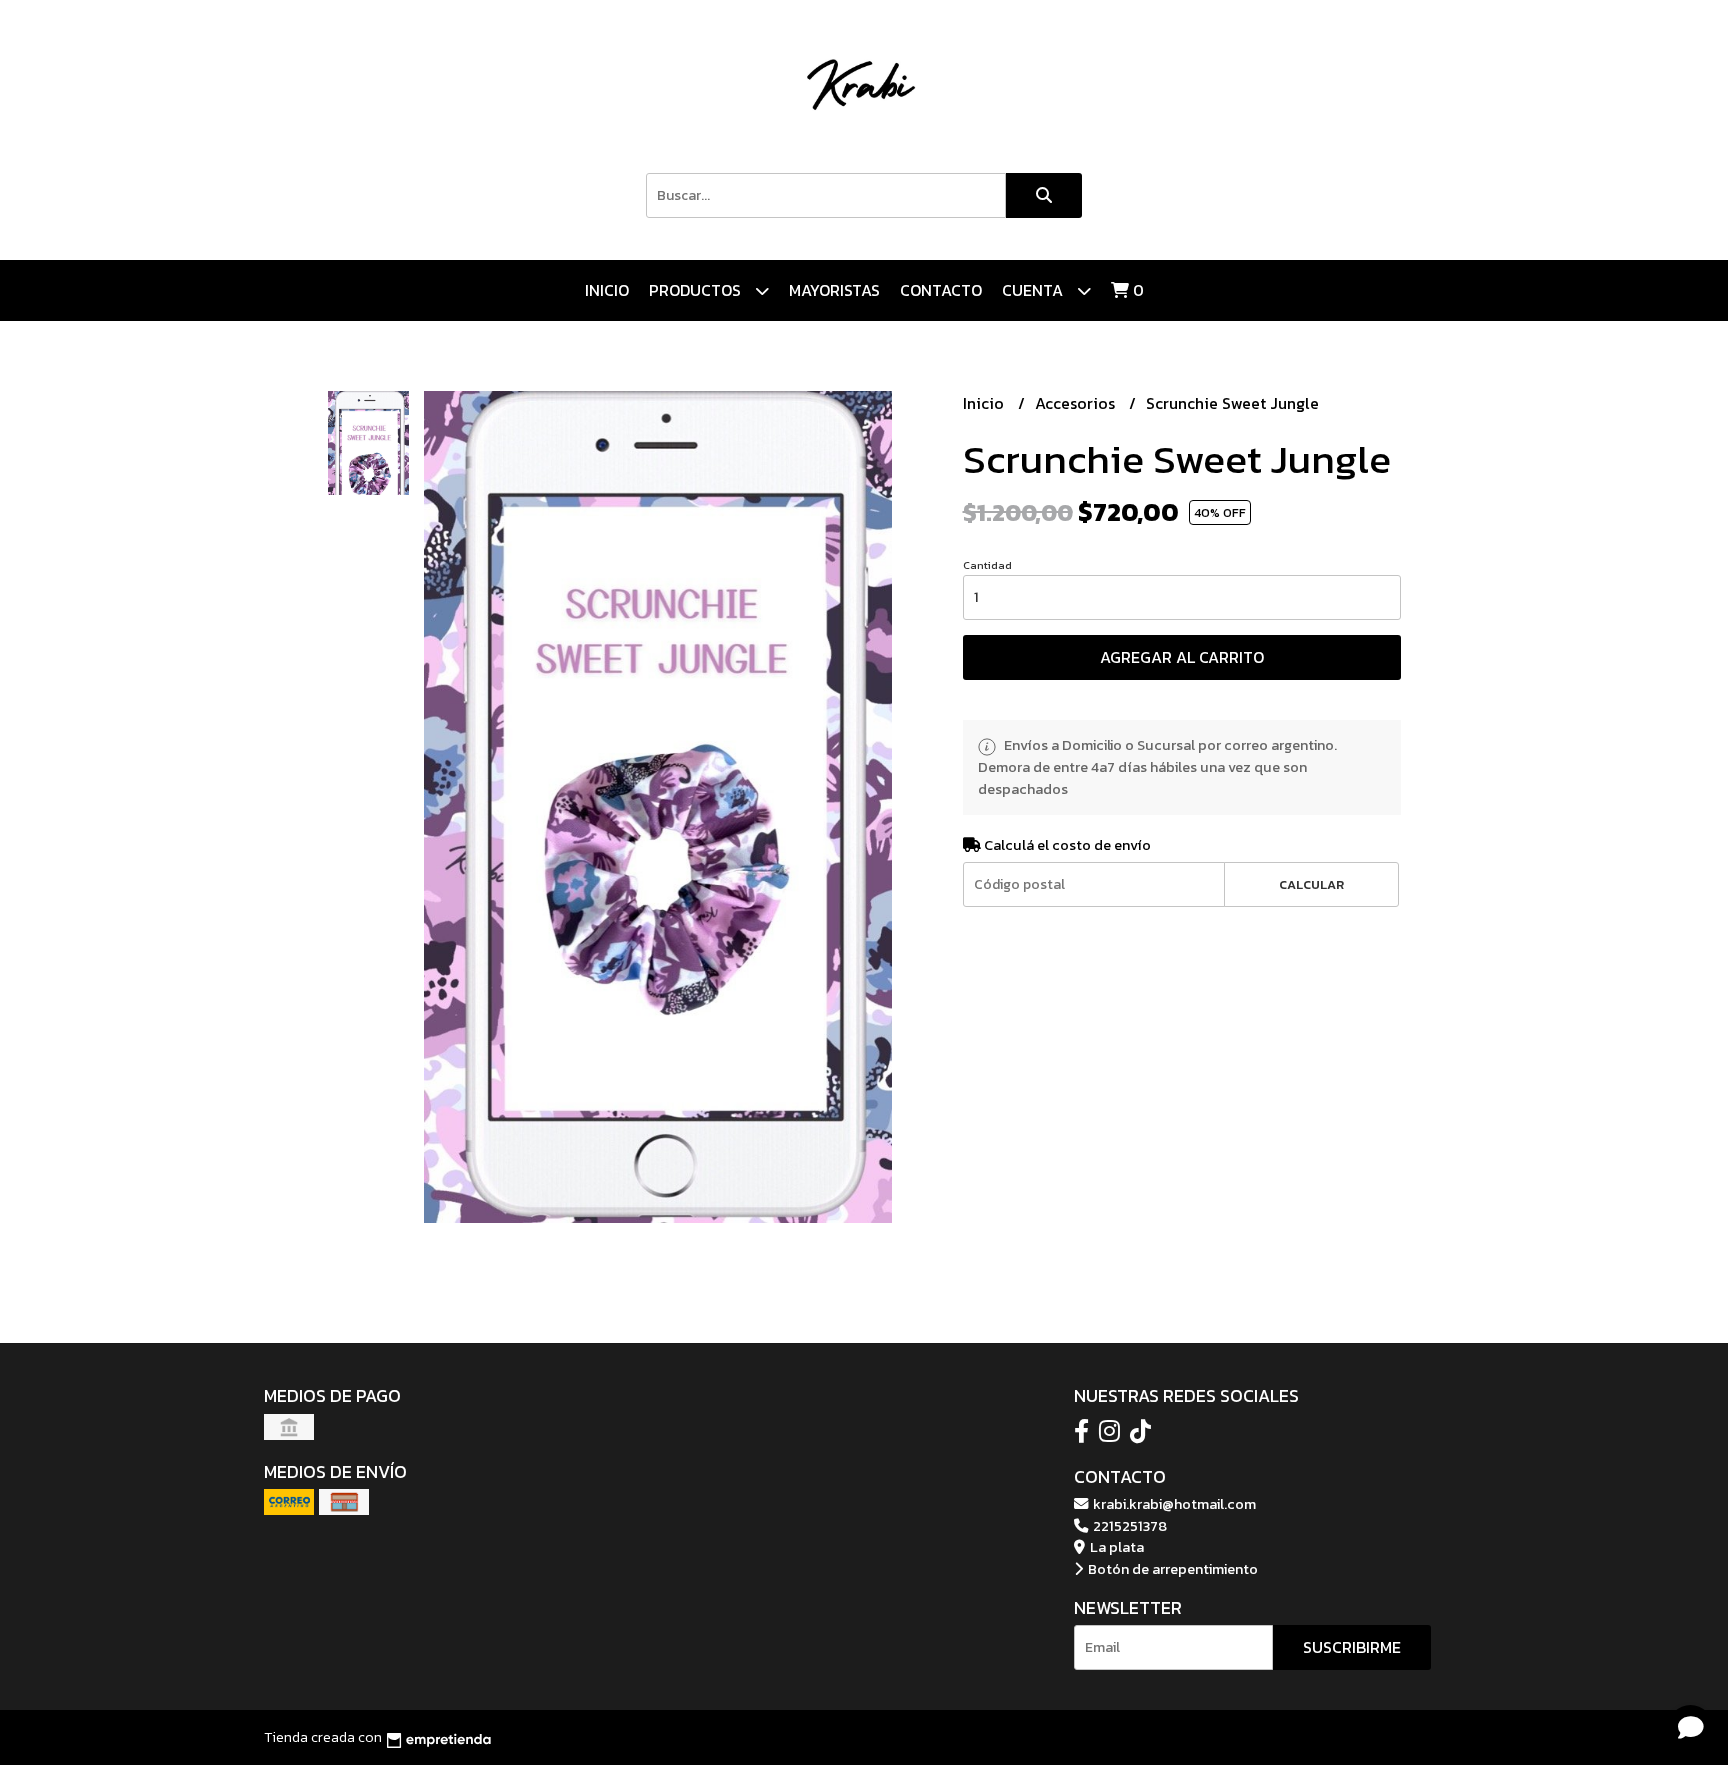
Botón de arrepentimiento (1171, 1569)
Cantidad (987, 565)
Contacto (941, 290)
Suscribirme (1352, 1647)
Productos (697, 290)
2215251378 (1128, 1526)
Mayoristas (834, 290)
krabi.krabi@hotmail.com (1173, 1504)
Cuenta (1034, 290)
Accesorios (1077, 403)
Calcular (1311, 884)
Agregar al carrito (1182, 657)
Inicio (607, 290)
